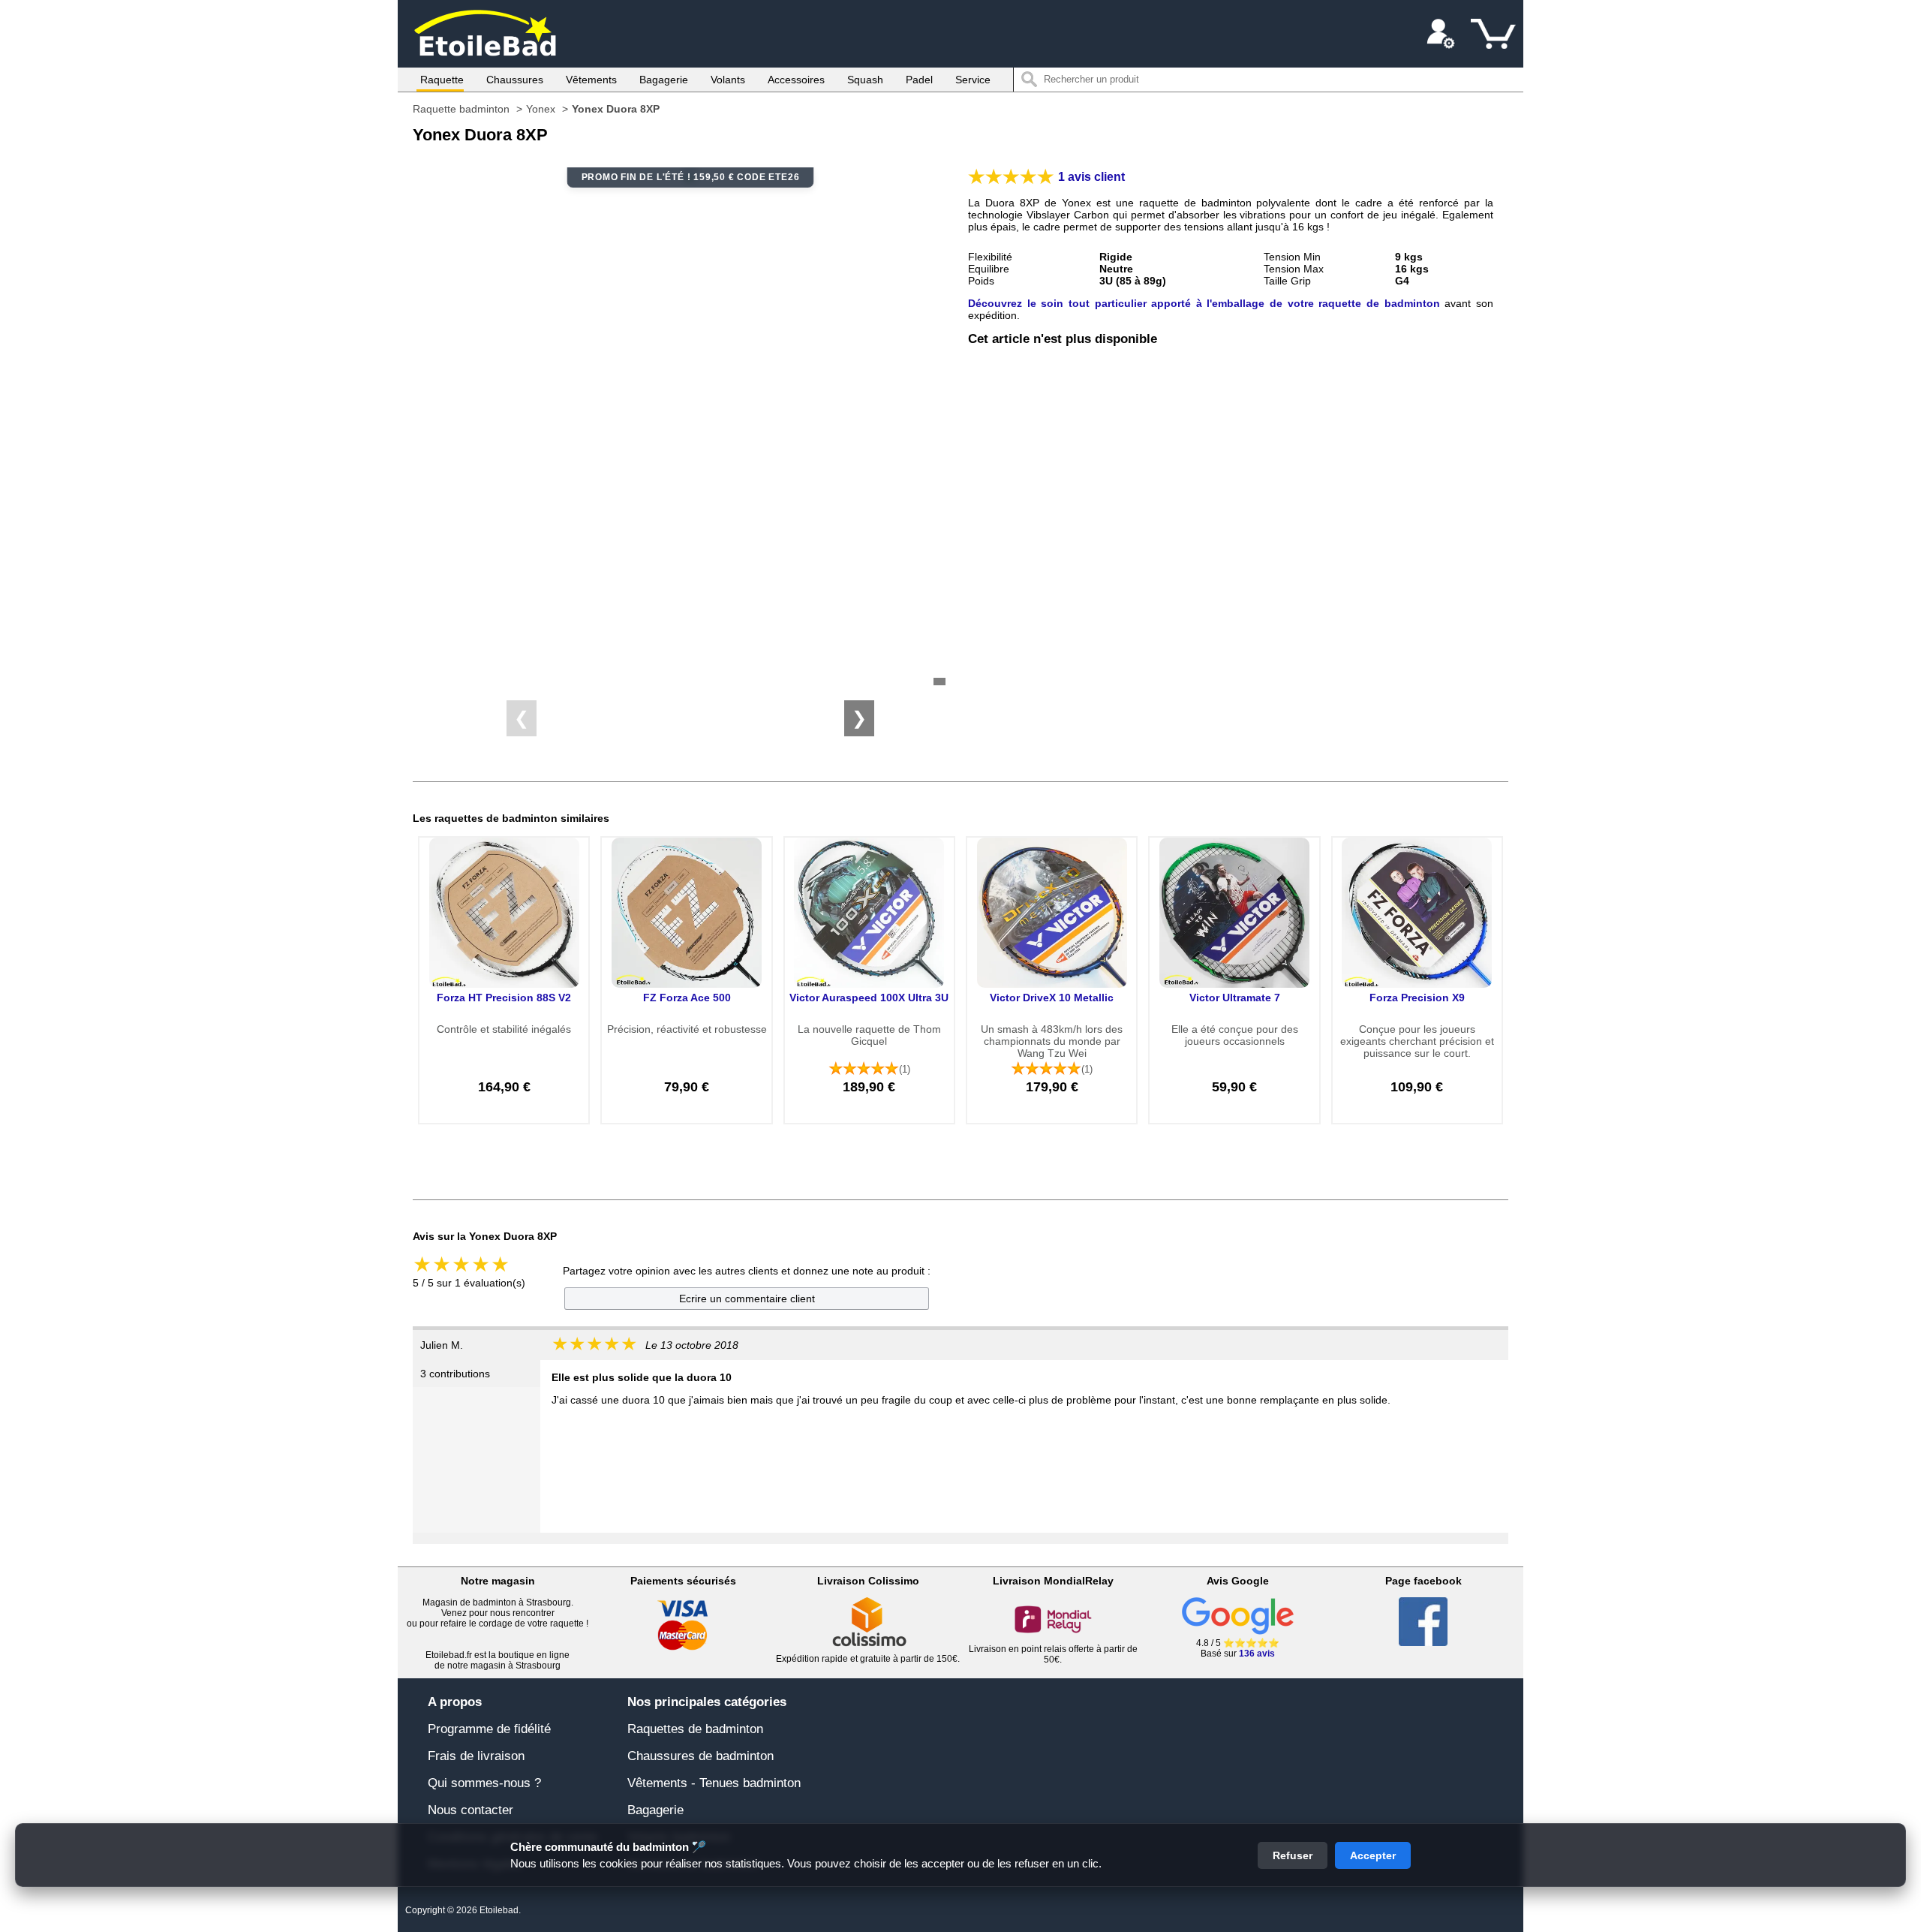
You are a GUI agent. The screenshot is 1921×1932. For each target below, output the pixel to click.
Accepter (1373, 1855)
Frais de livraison (476, 1756)
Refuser (1293, 1855)
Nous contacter (470, 1810)
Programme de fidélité (489, 1729)
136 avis (1257, 1654)
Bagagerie (664, 80)
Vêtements (591, 80)
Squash (865, 80)
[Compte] (1441, 34)
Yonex (541, 109)
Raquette (442, 80)
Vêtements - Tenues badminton (714, 1783)
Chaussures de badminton (700, 1756)
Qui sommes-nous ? (484, 1783)
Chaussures (515, 80)
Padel (919, 80)
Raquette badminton (461, 109)
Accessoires (796, 80)
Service (973, 80)
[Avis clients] (1011, 177)
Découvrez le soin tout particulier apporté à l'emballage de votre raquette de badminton (1204, 303)
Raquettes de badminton (695, 1729)
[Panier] (1493, 34)
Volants (728, 80)
